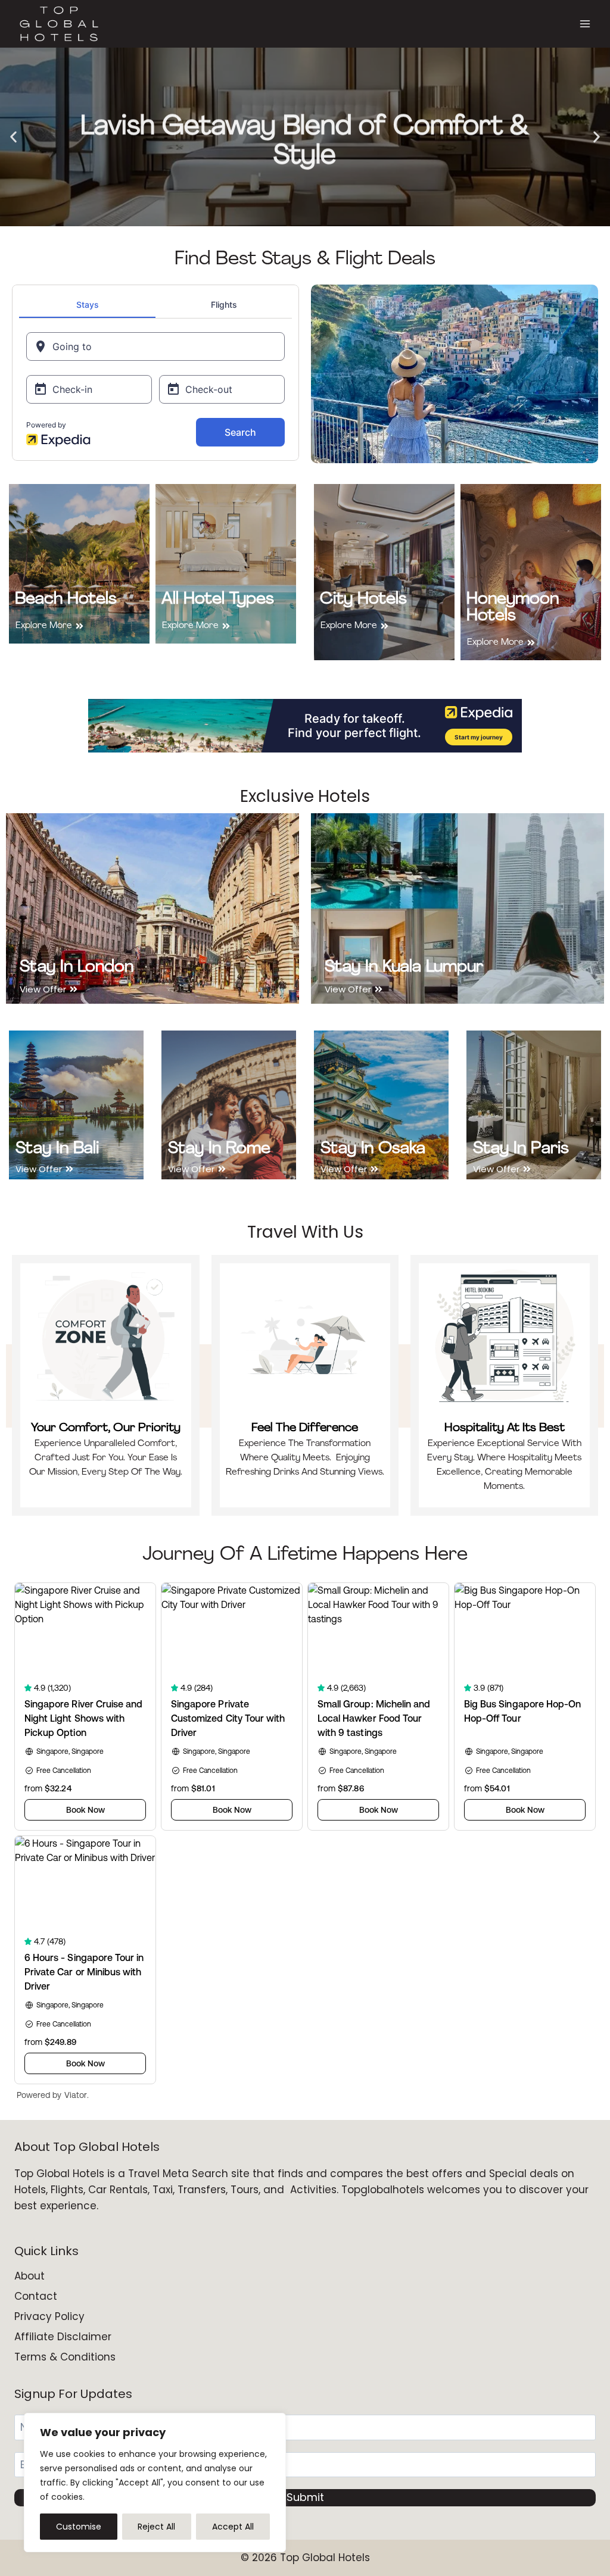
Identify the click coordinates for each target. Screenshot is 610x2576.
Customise (79, 2527)
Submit (305, 2497)
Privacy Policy (49, 2316)
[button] (13, 137)
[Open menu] (585, 24)
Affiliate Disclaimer (63, 2337)
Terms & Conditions (65, 2357)
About (29, 2276)
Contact (36, 2296)
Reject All (156, 2527)
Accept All (233, 2527)
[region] (155, 2483)
